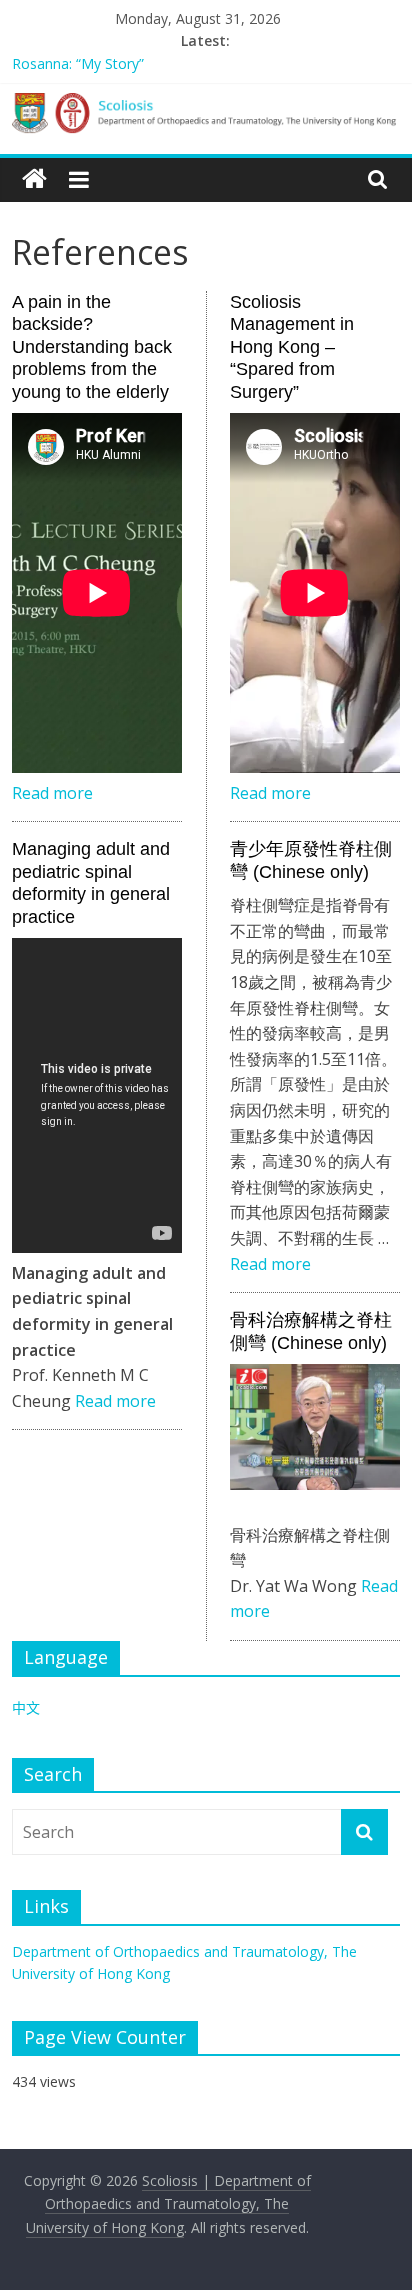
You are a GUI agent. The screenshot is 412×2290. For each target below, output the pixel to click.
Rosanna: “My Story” (78, 63)
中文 (26, 1707)
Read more (52, 793)
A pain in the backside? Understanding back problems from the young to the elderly (92, 347)
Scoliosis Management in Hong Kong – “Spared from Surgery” (292, 347)
